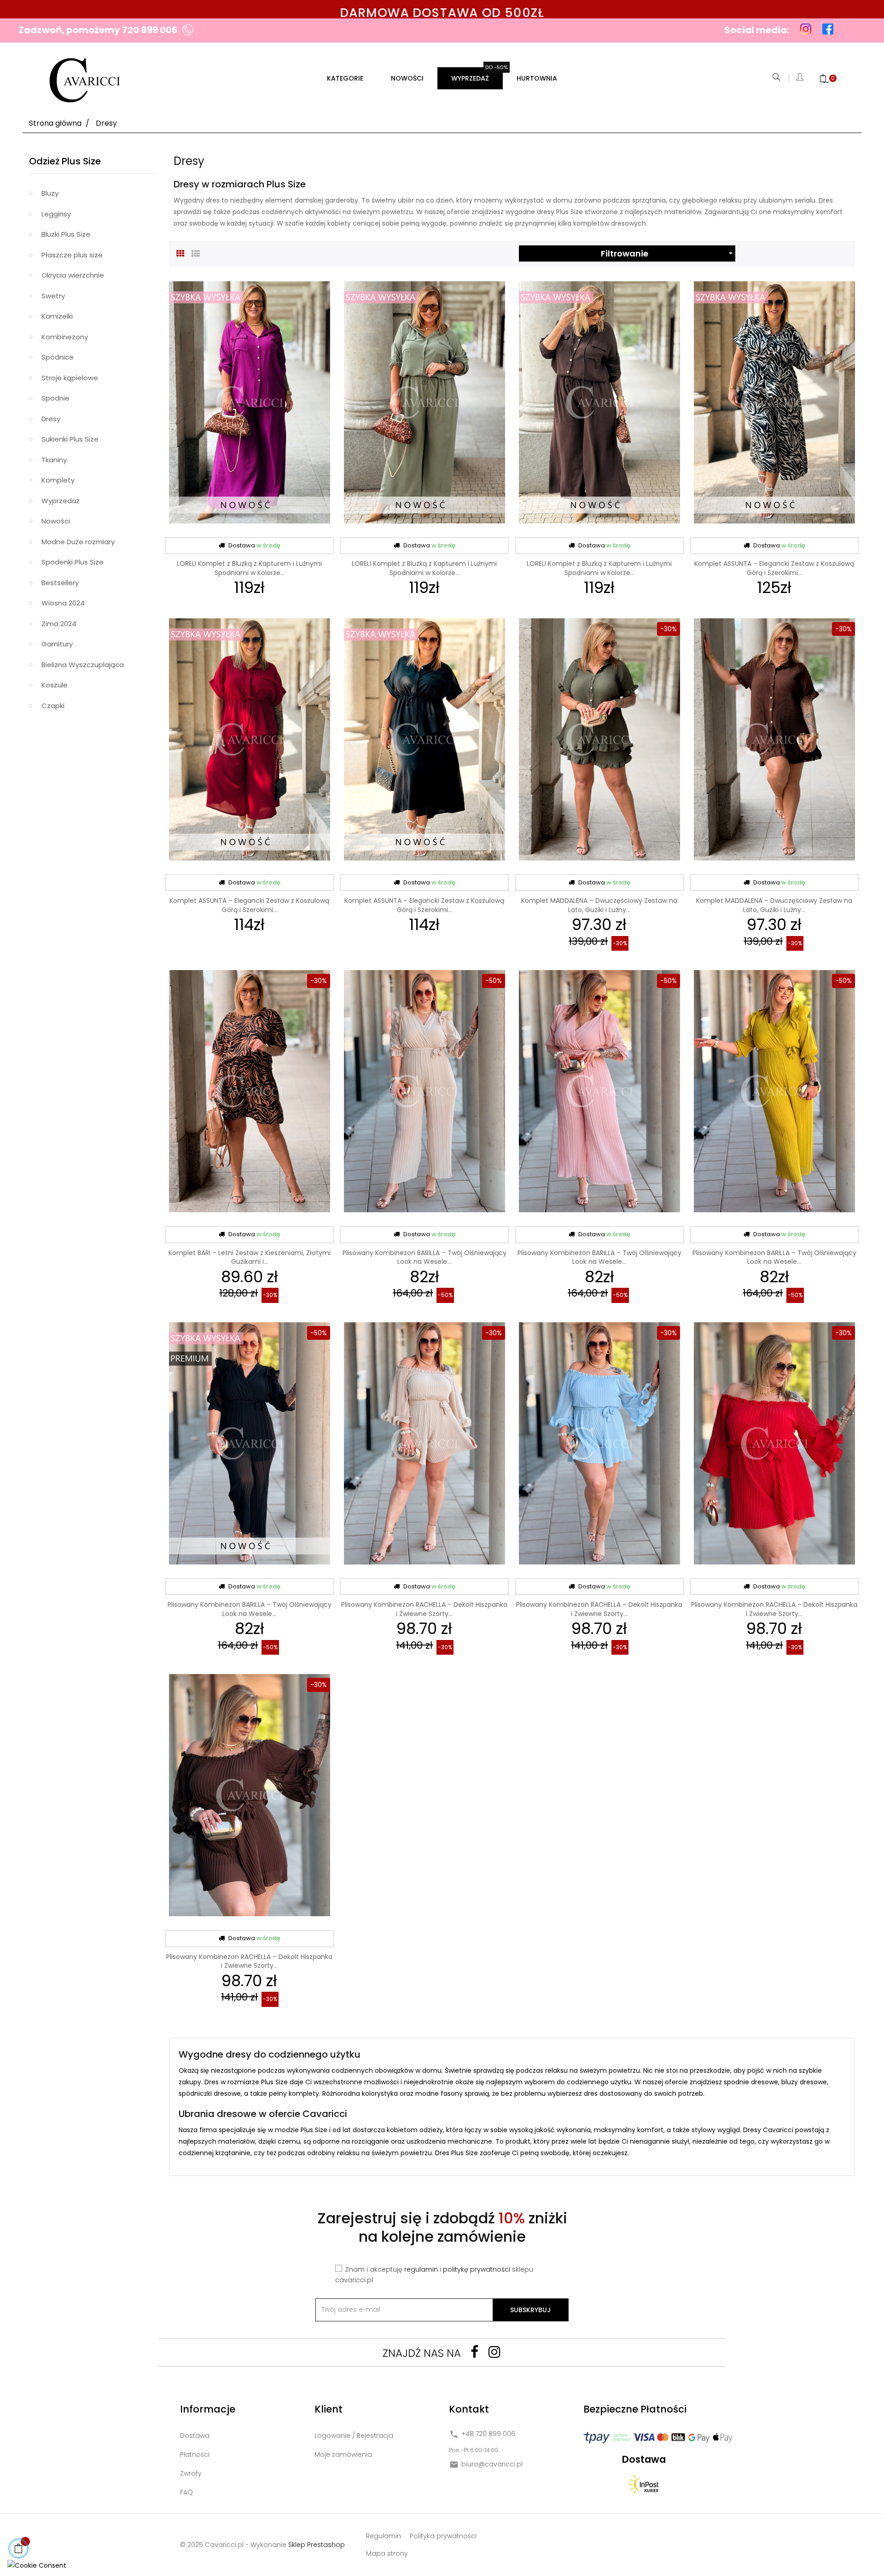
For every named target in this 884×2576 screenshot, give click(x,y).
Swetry (53, 296)
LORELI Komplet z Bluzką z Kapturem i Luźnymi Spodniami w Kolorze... (249, 568)
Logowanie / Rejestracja (354, 2436)
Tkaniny (54, 460)
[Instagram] (494, 2352)
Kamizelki (57, 316)
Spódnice (58, 357)
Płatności (195, 2454)
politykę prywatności (477, 2269)
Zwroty (191, 2473)
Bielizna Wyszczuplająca (83, 665)
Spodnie (55, 398)
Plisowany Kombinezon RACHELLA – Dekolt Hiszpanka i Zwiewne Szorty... (424, 1609)
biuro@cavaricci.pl (492, 2464)
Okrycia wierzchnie (73, 275)
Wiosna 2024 (63, 603)
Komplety (58, 480)
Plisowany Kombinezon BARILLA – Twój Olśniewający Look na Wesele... (425, 1257)
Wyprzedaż (61, 501)
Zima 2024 (59, 624)
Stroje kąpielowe (70, 378)
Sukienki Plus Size (70, 439)
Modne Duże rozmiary (78, 542)
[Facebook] (474, 2352)
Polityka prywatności (443, 2536)
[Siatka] (180, 252)
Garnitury (57, 644)
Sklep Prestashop (317, 2545)
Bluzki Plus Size (66, 234)
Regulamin (384, 2536)
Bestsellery (60, 583)
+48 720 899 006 (488, 2434)
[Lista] (196, 252)
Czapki (53, 706)
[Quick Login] (800, 79)
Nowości (56, 521)
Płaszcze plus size (72, 255)
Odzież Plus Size (65, 161)
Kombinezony (65, 337)
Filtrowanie (668, 253)
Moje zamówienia (343, 2454)
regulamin (421, 2269)
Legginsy (56, 214)
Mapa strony (387, 2553)
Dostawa (195, 2436)
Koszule (55, 685)
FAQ (186, 2492)
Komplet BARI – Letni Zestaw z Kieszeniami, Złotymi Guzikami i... (250, 1257)
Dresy (51, 419)
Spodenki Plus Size (73, 562)
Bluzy (50, 193)
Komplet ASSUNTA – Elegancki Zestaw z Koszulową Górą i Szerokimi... (774, 568)
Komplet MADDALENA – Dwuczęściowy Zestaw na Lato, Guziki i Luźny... (599, 905)
